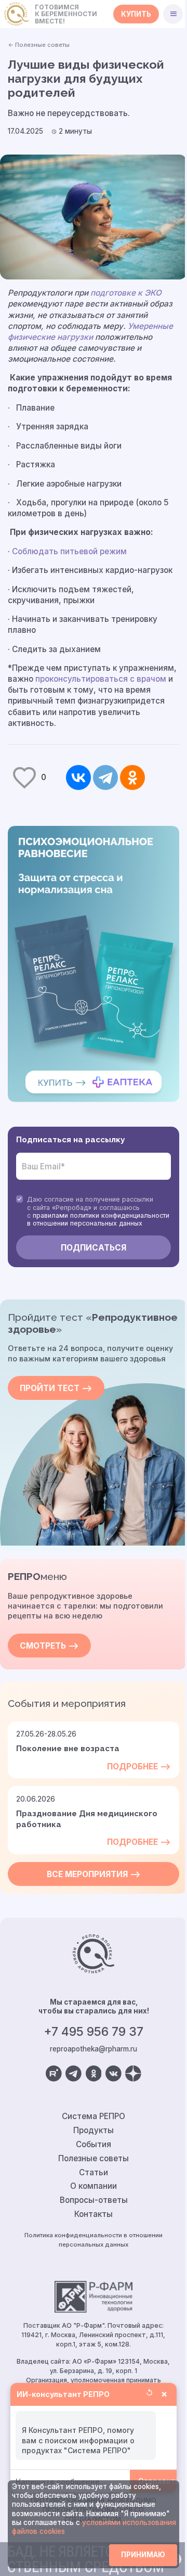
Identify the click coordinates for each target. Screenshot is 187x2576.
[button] (173, 14)
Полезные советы (94, 2158)
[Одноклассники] (132, 777)
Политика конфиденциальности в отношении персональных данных (94, 2240)
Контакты (94, 2214)
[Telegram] (105, 777)
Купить (136, 14)
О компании (94, 2186)
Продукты (94, 2130)
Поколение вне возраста (68, 1749)
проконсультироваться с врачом (101, 679)
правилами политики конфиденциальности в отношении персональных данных (98, 1219)
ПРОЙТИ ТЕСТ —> (56, 1388)
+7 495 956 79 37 (94, 2032)
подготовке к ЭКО (126, 293)
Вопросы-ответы (94, 2200)
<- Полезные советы (39, 45)
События (94, 2144)
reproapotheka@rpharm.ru (94, 2049)
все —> (94, 1874)
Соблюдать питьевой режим (69, 551)
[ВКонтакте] (78, 777)
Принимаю (143, 2555)
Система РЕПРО (94, 2116)
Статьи (94, 2172)
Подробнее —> (139, 1767)
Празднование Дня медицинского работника (87, 1819)
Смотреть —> (49, 1646)
